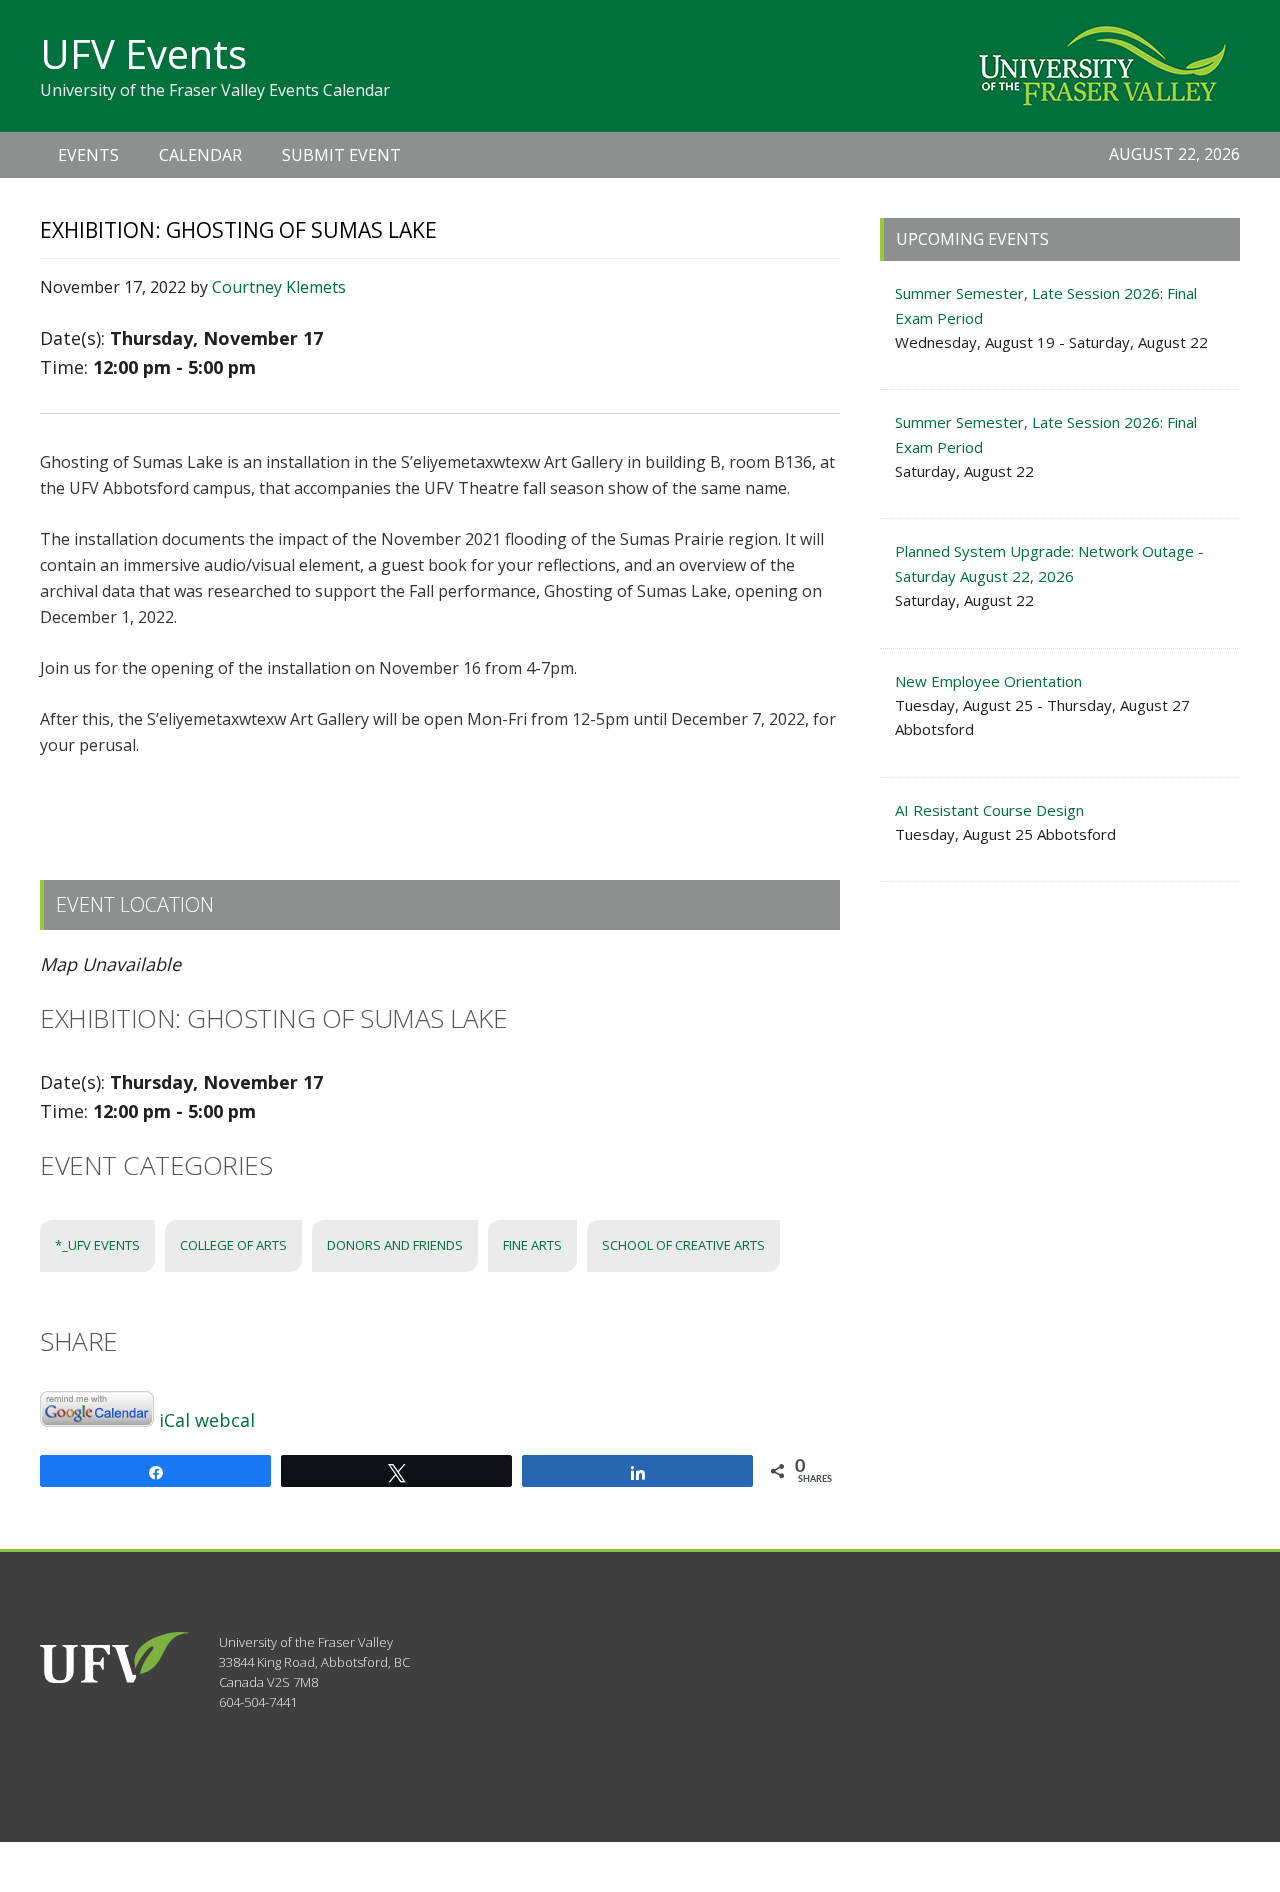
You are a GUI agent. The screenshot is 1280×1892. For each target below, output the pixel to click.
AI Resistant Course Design (989, 810)
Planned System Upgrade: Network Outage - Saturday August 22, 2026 (1049, 563)
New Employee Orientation (988, 681)
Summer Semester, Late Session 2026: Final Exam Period (1046, 305)
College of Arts (233, 1245)
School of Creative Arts (683, 1245)
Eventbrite (470, 795)
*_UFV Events (97, 1245)
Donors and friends (395, 1245)
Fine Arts (532, 1245)
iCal (174, 1420)
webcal (225, 1420)
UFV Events (143, 53)
